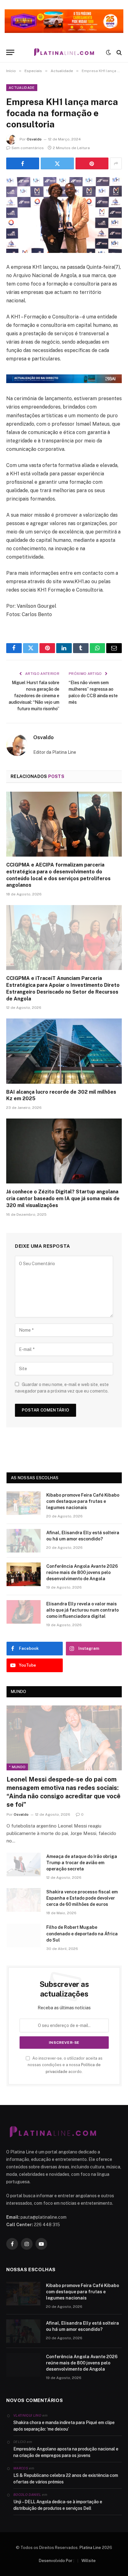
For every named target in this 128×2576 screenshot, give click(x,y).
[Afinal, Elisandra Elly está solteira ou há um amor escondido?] (24, 1541)
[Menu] (10, 52)
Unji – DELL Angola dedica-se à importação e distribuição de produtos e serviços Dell (58, 2505)
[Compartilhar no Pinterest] (92, 163)
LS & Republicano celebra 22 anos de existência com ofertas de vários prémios (66, 2479)
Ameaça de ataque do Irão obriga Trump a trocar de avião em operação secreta (82, 1863)
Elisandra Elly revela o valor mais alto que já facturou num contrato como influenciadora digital (82, 1610)
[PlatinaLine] (64, 52)
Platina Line (90, 2548)
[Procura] (119, 52)
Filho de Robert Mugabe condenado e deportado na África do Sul (82, 1933)
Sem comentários (28, 148)
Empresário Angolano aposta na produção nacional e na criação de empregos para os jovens (66, 2452)
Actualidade (22, 88)
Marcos (21, 2468)
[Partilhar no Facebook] (23, 163)
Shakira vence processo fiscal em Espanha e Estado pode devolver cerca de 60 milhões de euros (82, 1898)
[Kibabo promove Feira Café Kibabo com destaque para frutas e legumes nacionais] (24, 1503)
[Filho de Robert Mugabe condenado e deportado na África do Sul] (24, 1935)
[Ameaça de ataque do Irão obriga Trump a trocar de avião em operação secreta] (24, 1865)
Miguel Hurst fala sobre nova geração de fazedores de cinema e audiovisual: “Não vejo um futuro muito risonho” (34, 696)
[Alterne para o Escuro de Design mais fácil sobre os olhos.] (108, 53)
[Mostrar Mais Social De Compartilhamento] (116, 163)
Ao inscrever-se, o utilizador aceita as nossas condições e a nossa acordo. (65, 2065)
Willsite (89, 2561)
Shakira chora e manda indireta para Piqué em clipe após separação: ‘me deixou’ (64, 2426)
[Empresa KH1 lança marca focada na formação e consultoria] (64, 215)
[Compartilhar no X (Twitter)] (57, 163)
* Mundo (17, 1767)
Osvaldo (34, 139)
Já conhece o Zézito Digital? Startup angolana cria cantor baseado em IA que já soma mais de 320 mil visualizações (63, 1199)
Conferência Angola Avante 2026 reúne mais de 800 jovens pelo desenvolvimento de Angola (82, 1572)
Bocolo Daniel (27, 2495)
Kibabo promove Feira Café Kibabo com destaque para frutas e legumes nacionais (83, 1501)
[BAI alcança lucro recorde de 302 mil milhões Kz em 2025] (64, 1051)
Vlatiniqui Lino (27, 2415)
